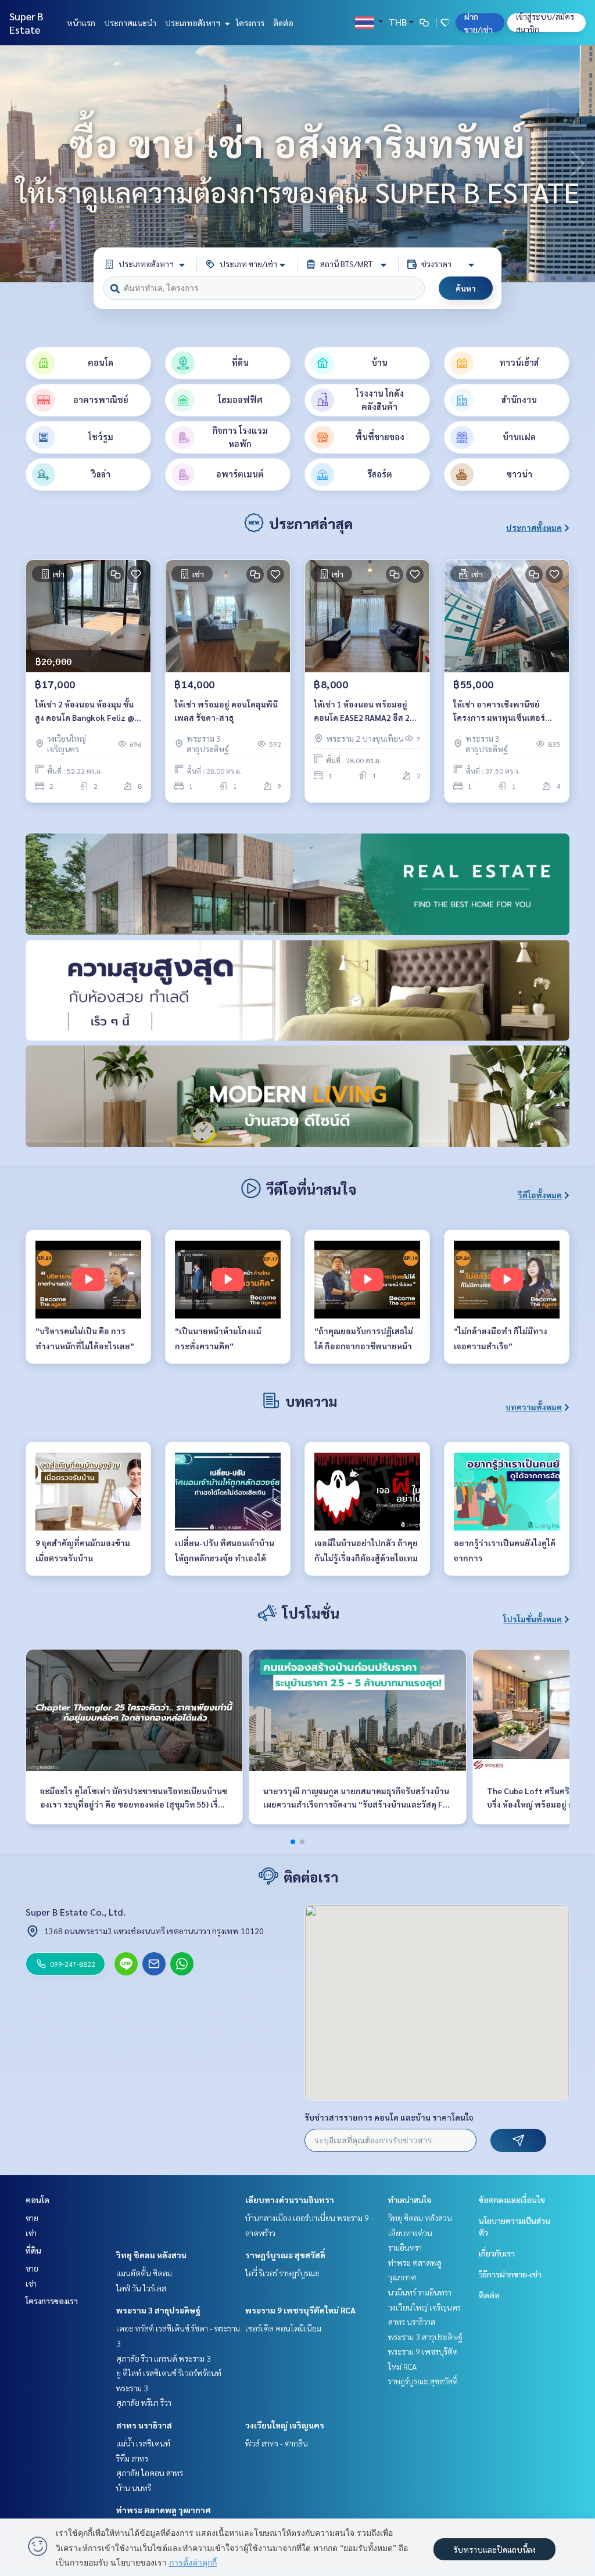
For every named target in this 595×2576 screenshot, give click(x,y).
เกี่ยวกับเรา (497, 2253)
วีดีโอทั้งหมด (540, 1195)
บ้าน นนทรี (134, 2488)
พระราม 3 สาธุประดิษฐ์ (158, 2310)
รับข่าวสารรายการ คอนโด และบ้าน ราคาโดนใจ (389, 2117)
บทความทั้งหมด (534, 1407)
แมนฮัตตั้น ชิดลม (144, 2273)
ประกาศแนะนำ (130, 23)
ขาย (32, 2218)
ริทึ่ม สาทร (132, 2458)
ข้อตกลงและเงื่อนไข (512, 2200)
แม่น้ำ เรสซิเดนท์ (143, 2443)
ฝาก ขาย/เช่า (478, 23)
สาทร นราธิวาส (144, 2425)
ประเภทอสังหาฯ (193, 23)
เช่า (31, 2233)
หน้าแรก (81, 23)
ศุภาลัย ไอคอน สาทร (150, 2473)
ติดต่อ (283, 23)
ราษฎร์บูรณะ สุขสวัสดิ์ (285, 2255)
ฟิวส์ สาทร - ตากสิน (277, 2443)
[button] (578, 164)
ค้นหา (466, 288)
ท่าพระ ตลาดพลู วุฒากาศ (164, 2510)
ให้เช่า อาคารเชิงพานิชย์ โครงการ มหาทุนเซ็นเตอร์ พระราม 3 (499, 711)
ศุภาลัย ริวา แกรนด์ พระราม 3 (164, 2358)
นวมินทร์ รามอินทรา (420, 2292)
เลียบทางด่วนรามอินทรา (290, 2200)
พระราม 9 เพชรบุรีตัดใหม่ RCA (300, 2310)
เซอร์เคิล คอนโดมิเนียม (283, 2328)
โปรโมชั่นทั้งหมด (533, 1619)
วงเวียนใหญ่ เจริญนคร (285, 2425)
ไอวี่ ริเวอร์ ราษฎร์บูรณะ (282, 2273)
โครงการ (250, 23)
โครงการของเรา (52, 2301)
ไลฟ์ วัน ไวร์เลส (141, 2288)
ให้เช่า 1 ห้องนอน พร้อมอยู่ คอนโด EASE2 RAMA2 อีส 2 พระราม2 (362, 711)
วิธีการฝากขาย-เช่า (510, 2274)
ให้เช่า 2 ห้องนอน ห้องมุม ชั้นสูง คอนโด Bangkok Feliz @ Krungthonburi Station (85, 711)
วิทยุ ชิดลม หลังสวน (151, 2255)
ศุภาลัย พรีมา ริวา (144, 2402)
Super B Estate (26, 23)
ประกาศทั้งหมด (534, 527)
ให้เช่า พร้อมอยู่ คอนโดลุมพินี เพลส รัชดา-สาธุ (226, 711)
